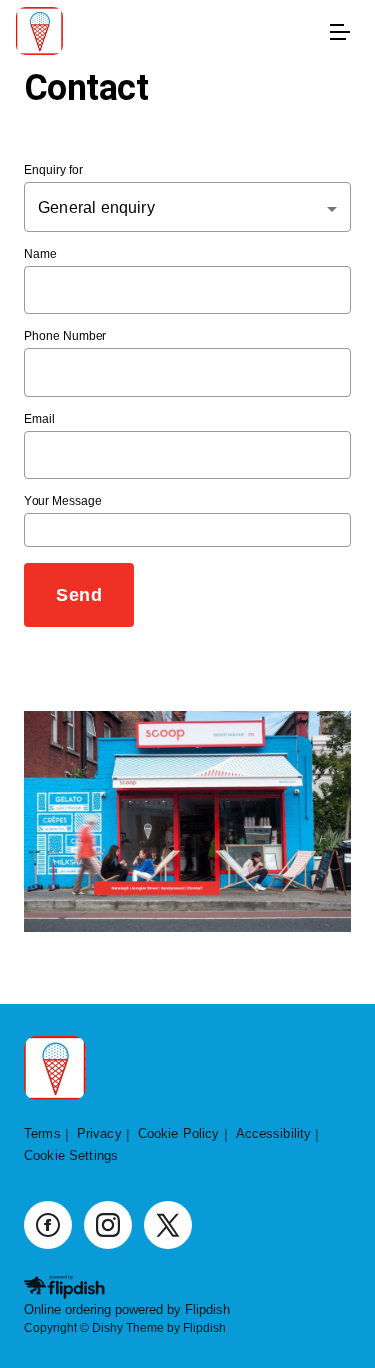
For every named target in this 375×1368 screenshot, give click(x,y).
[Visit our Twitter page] (168, 1225)
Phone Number (65, 336)
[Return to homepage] (55, 1069)
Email (39, 418)
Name (40, 253)
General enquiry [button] (96, 207)
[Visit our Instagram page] (108, 1225)
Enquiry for (53, 170)
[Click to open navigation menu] (339, 32)
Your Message (63, 501)
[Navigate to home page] (167, 32)
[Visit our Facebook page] (48, 1225)
